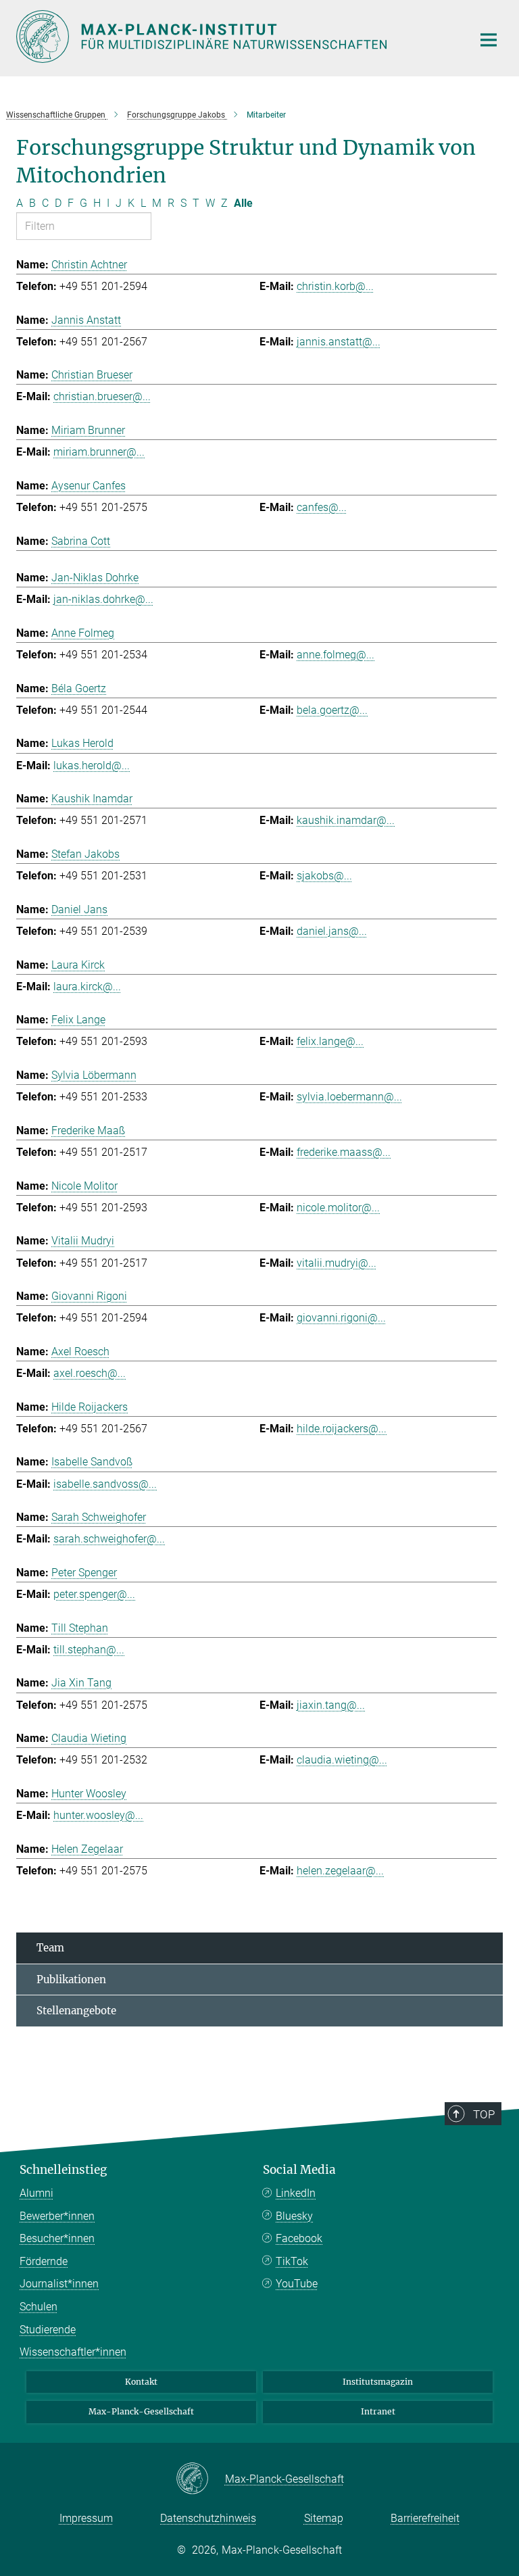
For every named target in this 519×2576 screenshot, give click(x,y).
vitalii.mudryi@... (337, 1263)
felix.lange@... (330, 1041)
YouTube (297, 2284)
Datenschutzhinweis (208, 2518)
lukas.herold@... (92, 765)
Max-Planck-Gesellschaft (141, 2411)
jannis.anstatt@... (339, 342)
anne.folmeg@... (336, 655)
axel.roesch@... (90, 1373)
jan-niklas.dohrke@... (103, 599)
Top (484, 2114)
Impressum (86, 2518)
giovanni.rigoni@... (341, 1318)
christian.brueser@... (102, 396)
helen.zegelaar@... (340, 1871)
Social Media (299, 2170)
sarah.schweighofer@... (109, 1539)
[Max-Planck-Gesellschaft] (200, 2479)
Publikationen (71, 1979)
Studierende (48, 2330)
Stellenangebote (76, 2011)
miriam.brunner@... (99, 452)
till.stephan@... (89, 1650)
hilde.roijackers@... (342, 1429)
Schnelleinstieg (63, 2170)
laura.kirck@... (87, 987)
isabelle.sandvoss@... (105, 1484)
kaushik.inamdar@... (346, 820)
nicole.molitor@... (338, 1208)
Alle (243, 203)
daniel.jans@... (332, 931)
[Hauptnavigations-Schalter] (489, 40)
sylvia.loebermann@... (349, 1097)
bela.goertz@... (332, 710)
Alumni (36, 2193)
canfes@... (322, 507)
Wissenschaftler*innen (73, 2352)
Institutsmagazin (378, 2382)
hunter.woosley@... (98, 1815)
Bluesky (294, 2216)
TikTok (292, 2261)
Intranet (378, 2411)
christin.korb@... (335, 286)
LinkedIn (296, 2193)
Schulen (39, 2307)
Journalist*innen (59, 2284)
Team (50, 1948)
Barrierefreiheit (425, 2518)
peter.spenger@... (94, 1594)
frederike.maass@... (344, 1152)
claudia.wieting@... (342, 1760)
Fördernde (44, 2261)
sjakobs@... (324, 876)
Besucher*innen (57, 2238)
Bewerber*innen (57, 2216)
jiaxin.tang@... (331, 1705)
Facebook (299, 2238)
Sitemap (324, 2518)
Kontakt (141, 2382)
